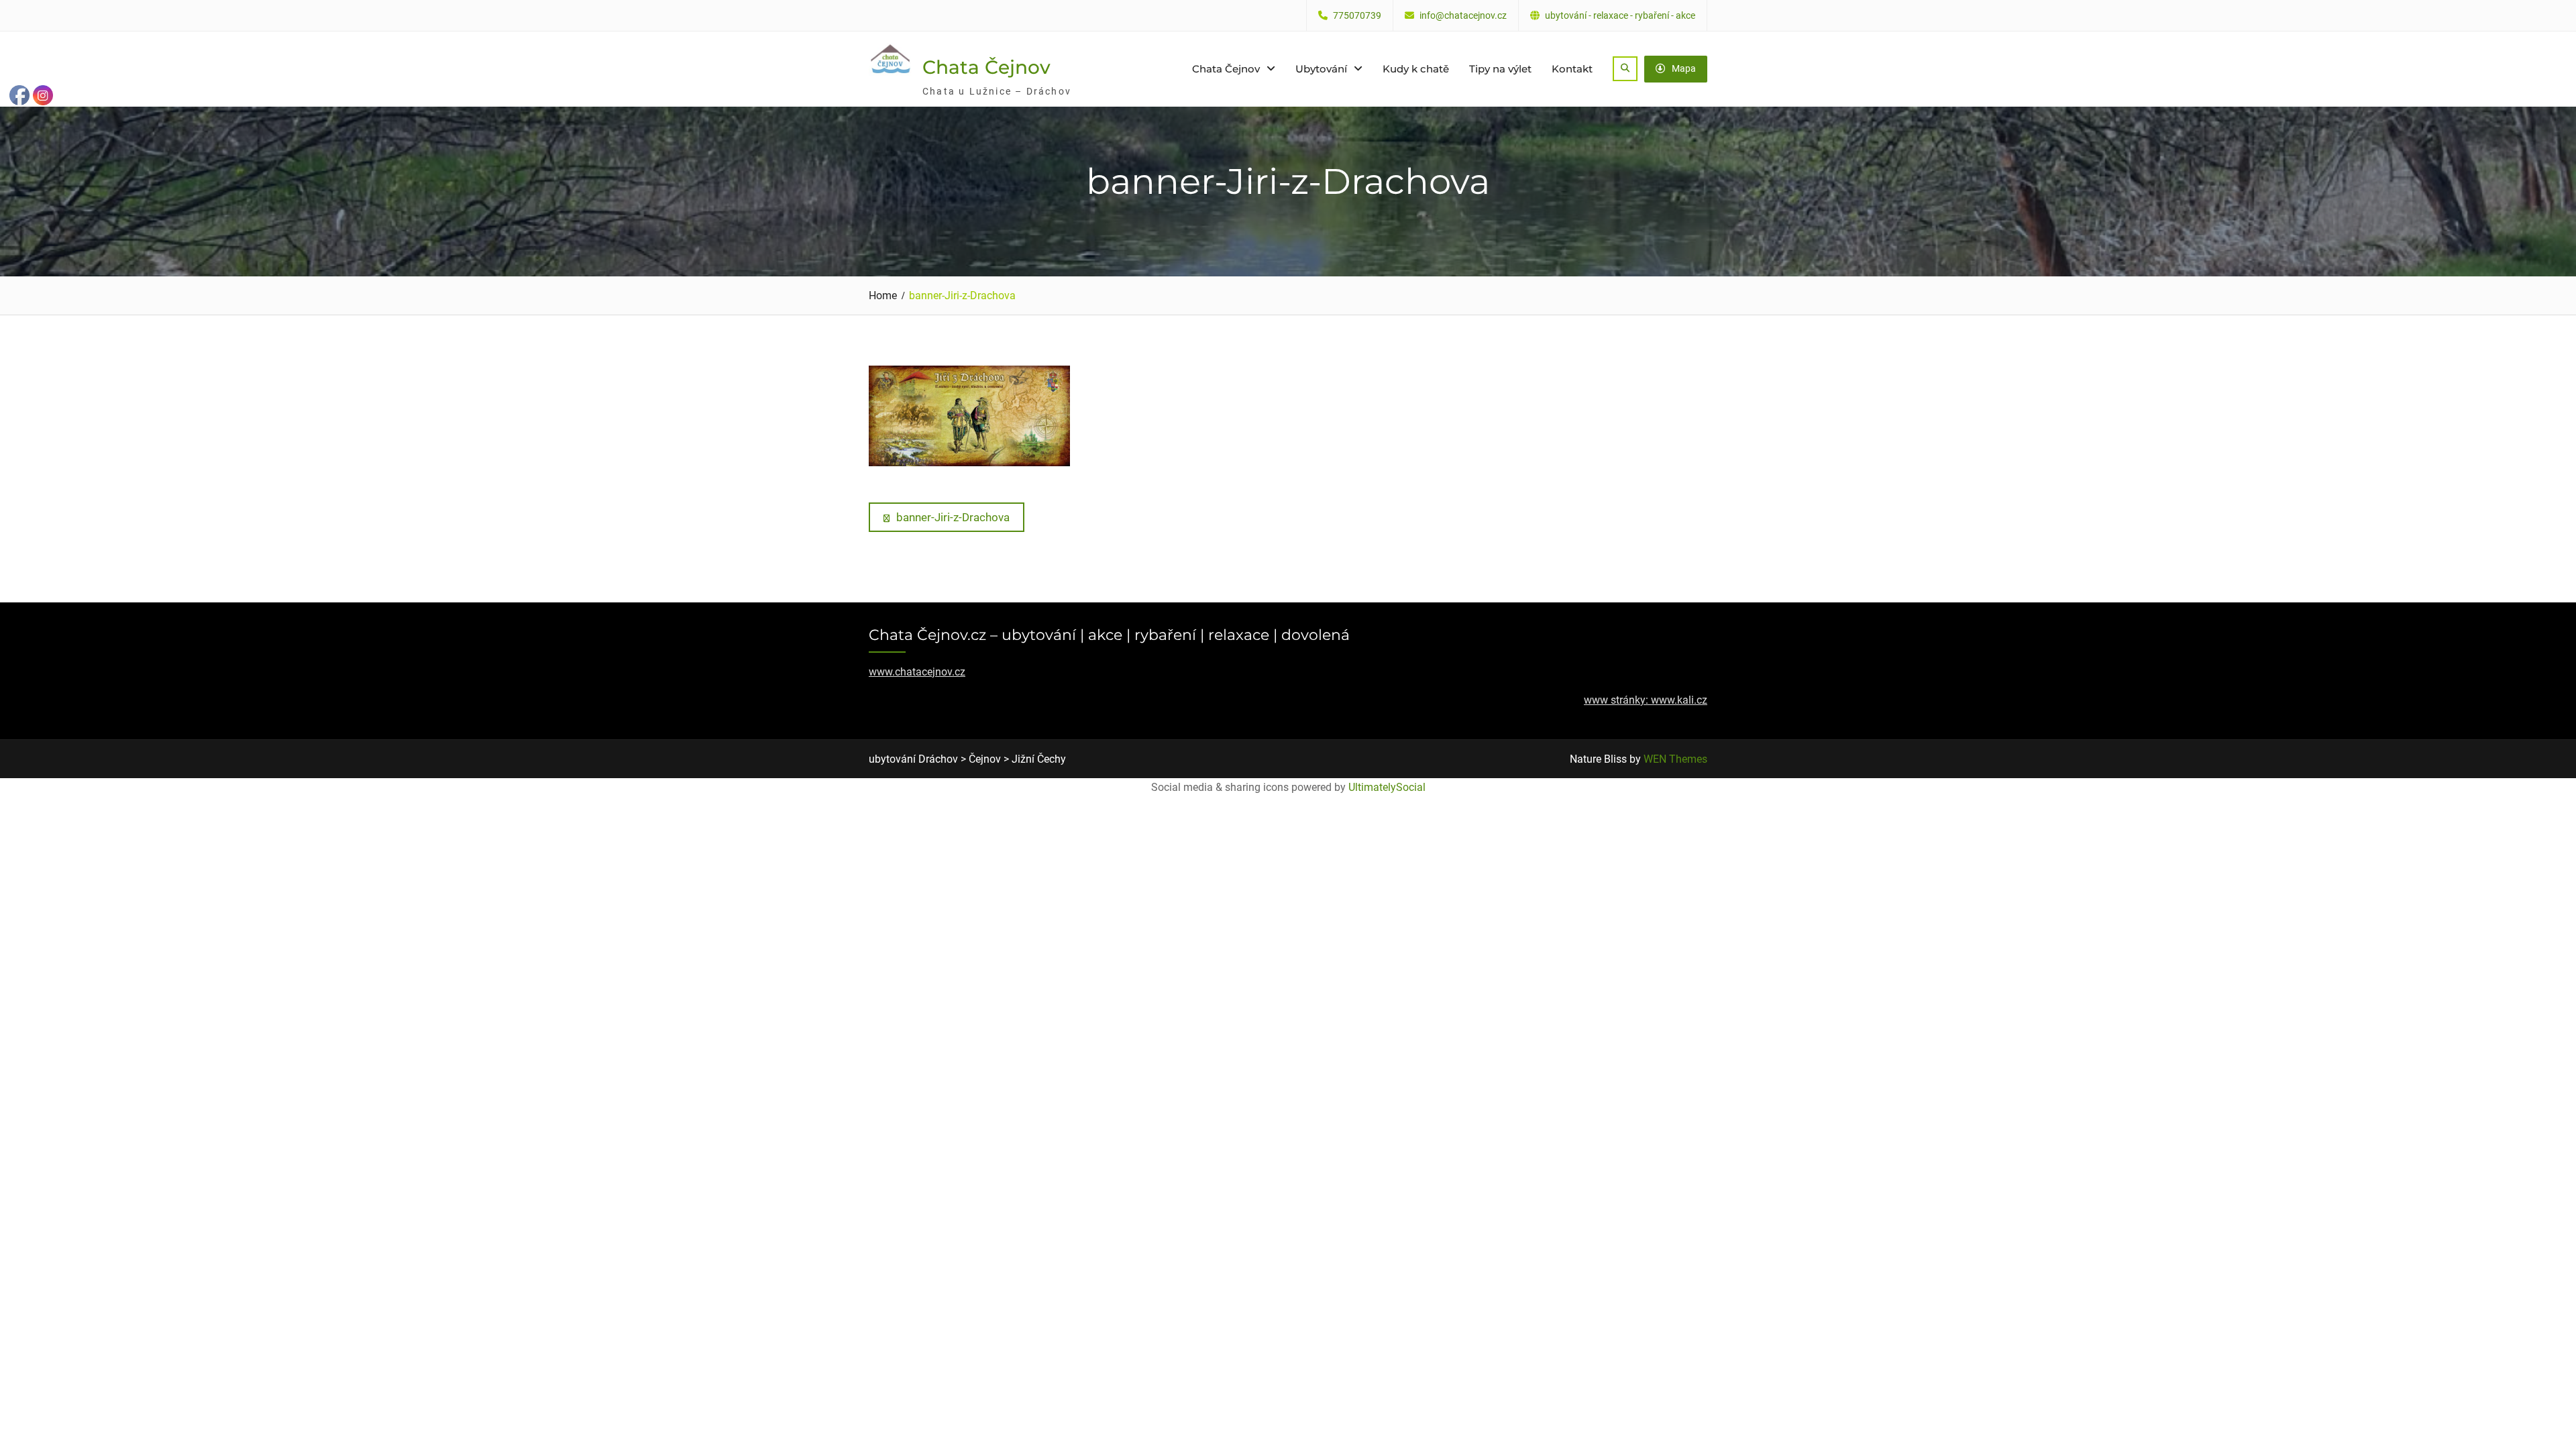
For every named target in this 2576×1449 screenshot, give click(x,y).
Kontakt (1572, 69)
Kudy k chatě (1416, 69)
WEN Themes (1675, 759)
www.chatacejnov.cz (917, 672)
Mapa (1684, 68)
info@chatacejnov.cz (1463, 16)
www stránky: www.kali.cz (1646, 700)
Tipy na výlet (1500, 69)
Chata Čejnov (986, 67)
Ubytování (1321, 69)
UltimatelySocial (1387, 787)
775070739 (1357, 16)
